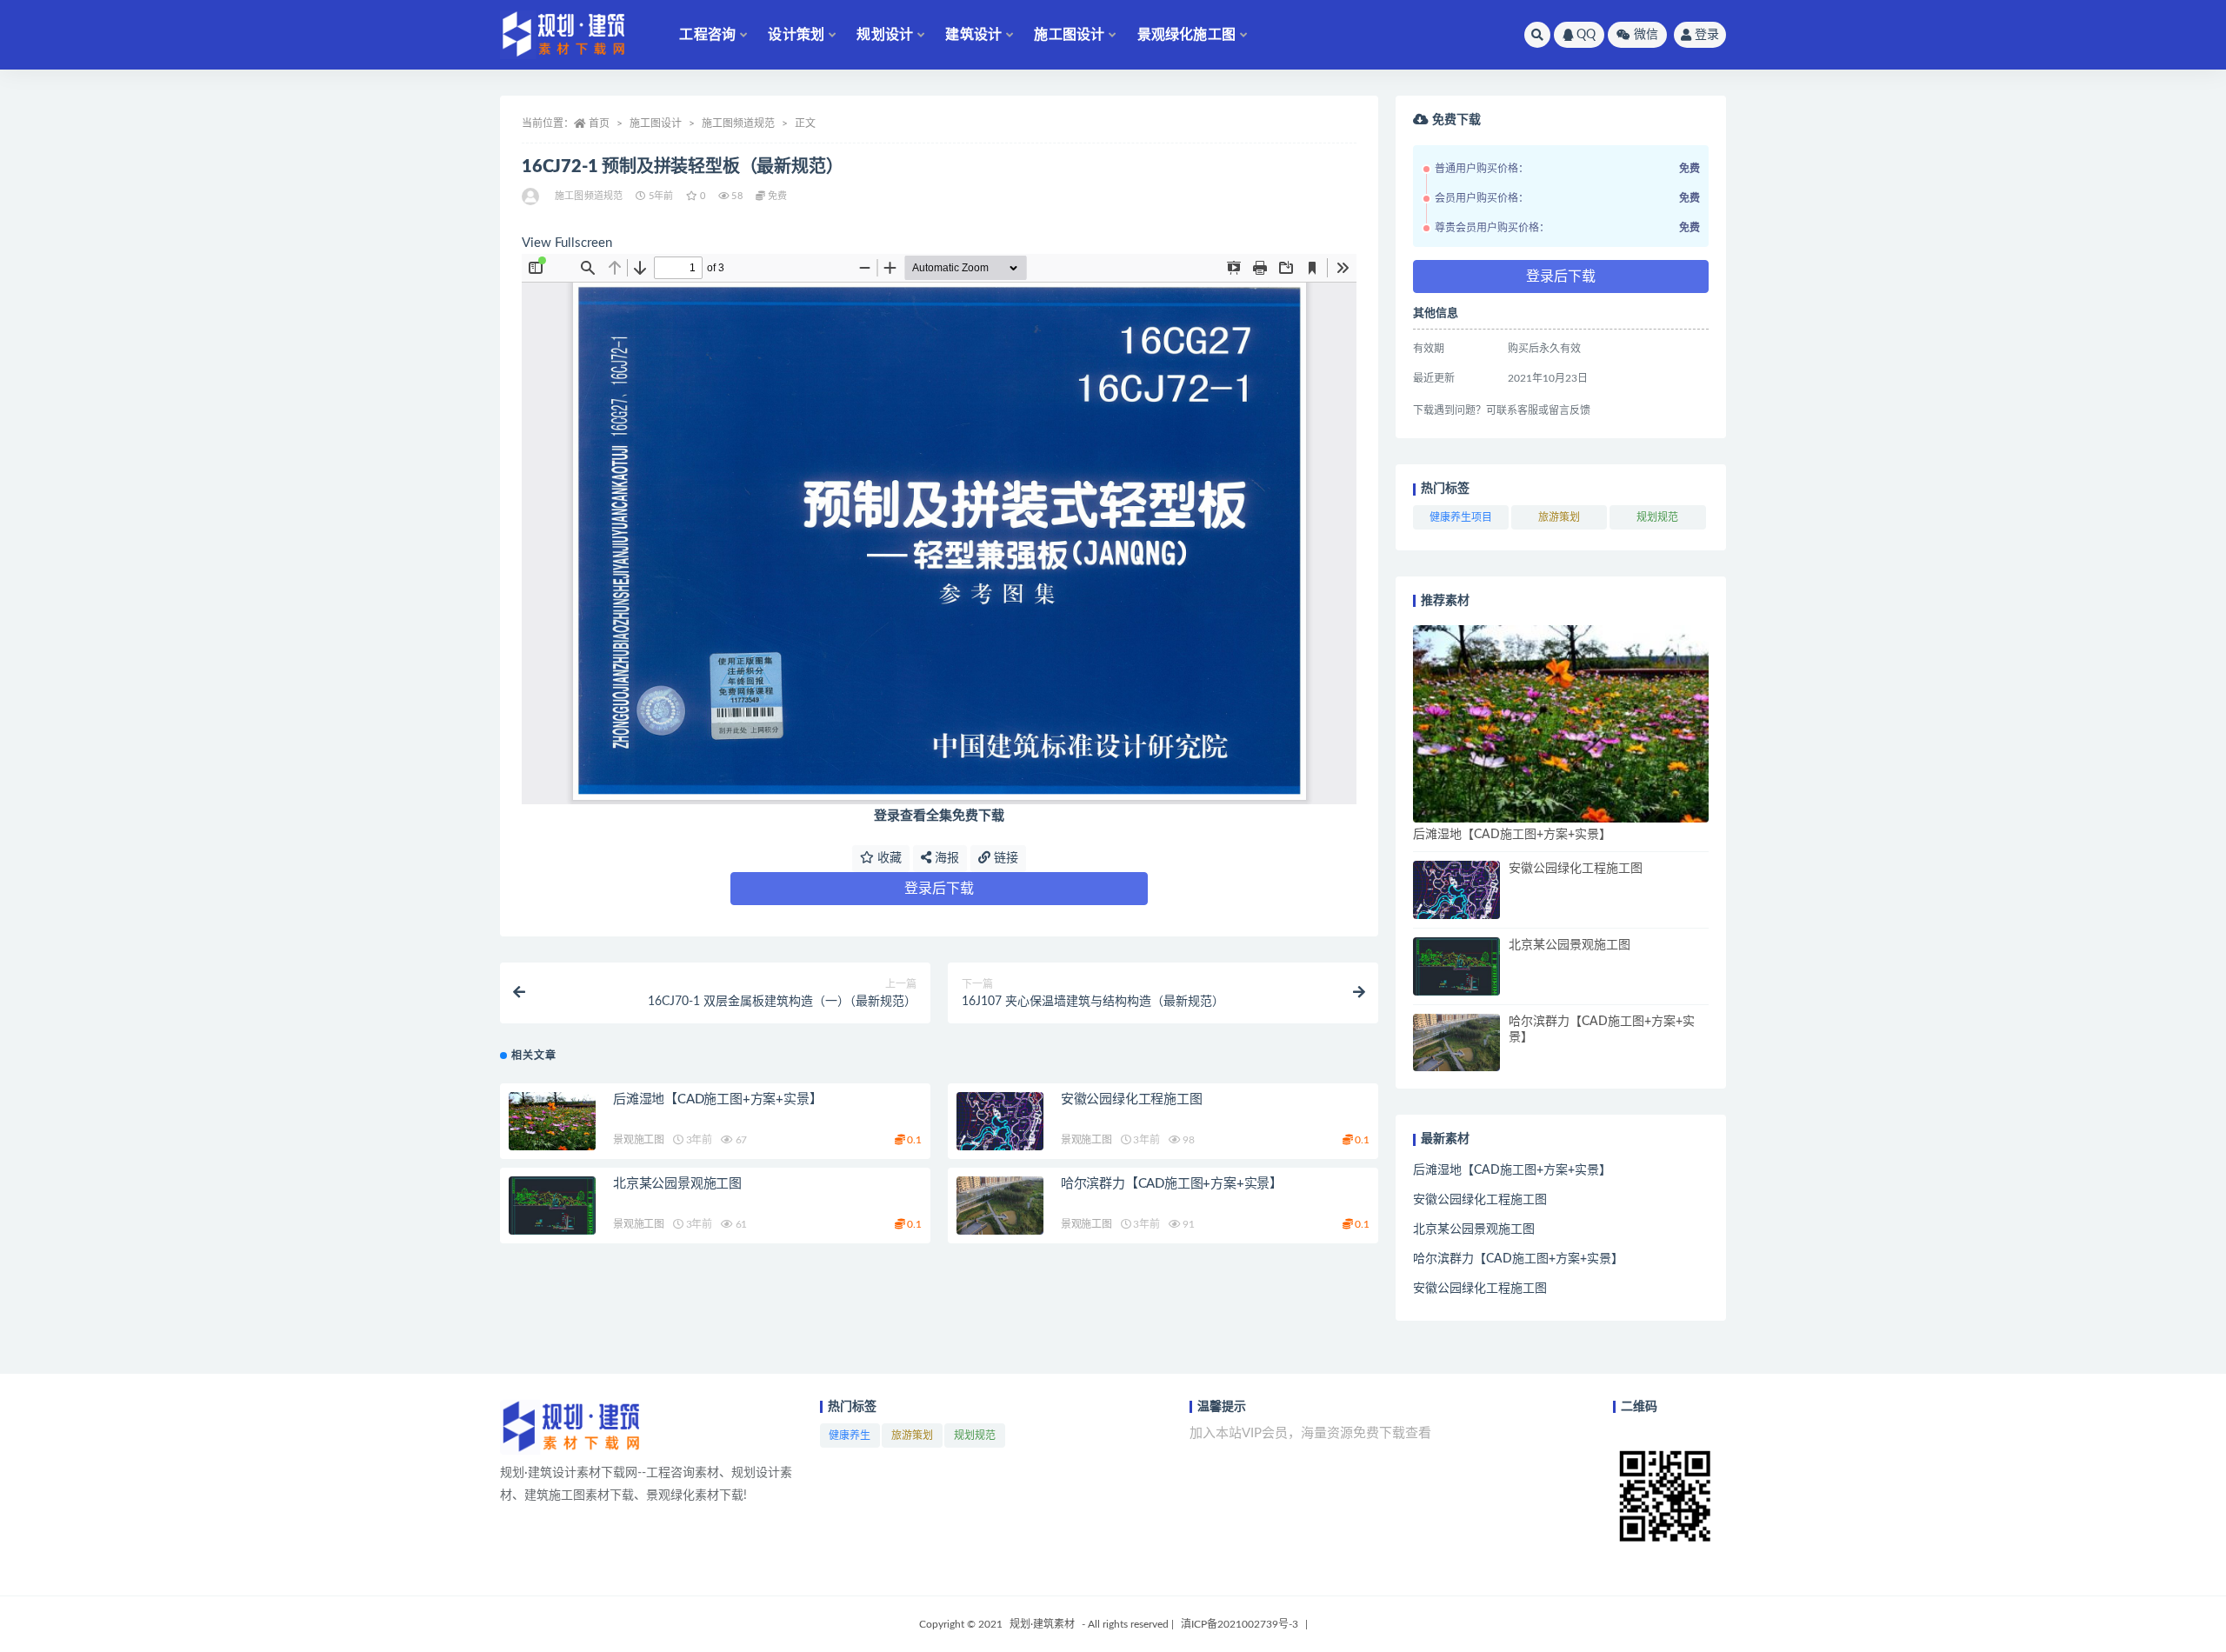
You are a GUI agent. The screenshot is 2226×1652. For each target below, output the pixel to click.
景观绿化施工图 (1186, 35)
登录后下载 (939, 889)
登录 (1707, 35)
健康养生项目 (1461, 517)
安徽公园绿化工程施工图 (1132, 1099)
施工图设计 (1069, 35)
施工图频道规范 (738, 123)
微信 (1646, 35)
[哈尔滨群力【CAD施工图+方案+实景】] (1000, 1206)
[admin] (532, 197)
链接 (1004, 858)
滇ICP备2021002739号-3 (1240, 1624)
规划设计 (885, 35)
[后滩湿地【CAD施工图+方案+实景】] (552, 1121)
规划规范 (1657, 517)
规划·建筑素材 (1042, 1624)
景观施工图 (639, 1140)
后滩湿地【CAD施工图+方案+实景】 (717, 1099)
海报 (945, 858)
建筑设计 (973, 35)
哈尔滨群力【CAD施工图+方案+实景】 (1172, 1184)
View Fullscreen (567, 243)
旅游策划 (1559, 517)
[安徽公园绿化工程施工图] (1000, 1121)
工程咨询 (707, 35)
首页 (599, 123)
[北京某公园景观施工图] (552, 1206)
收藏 (888, 858)
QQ (1586, 35)
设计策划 (796, 35)
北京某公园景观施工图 (677, 1184)
